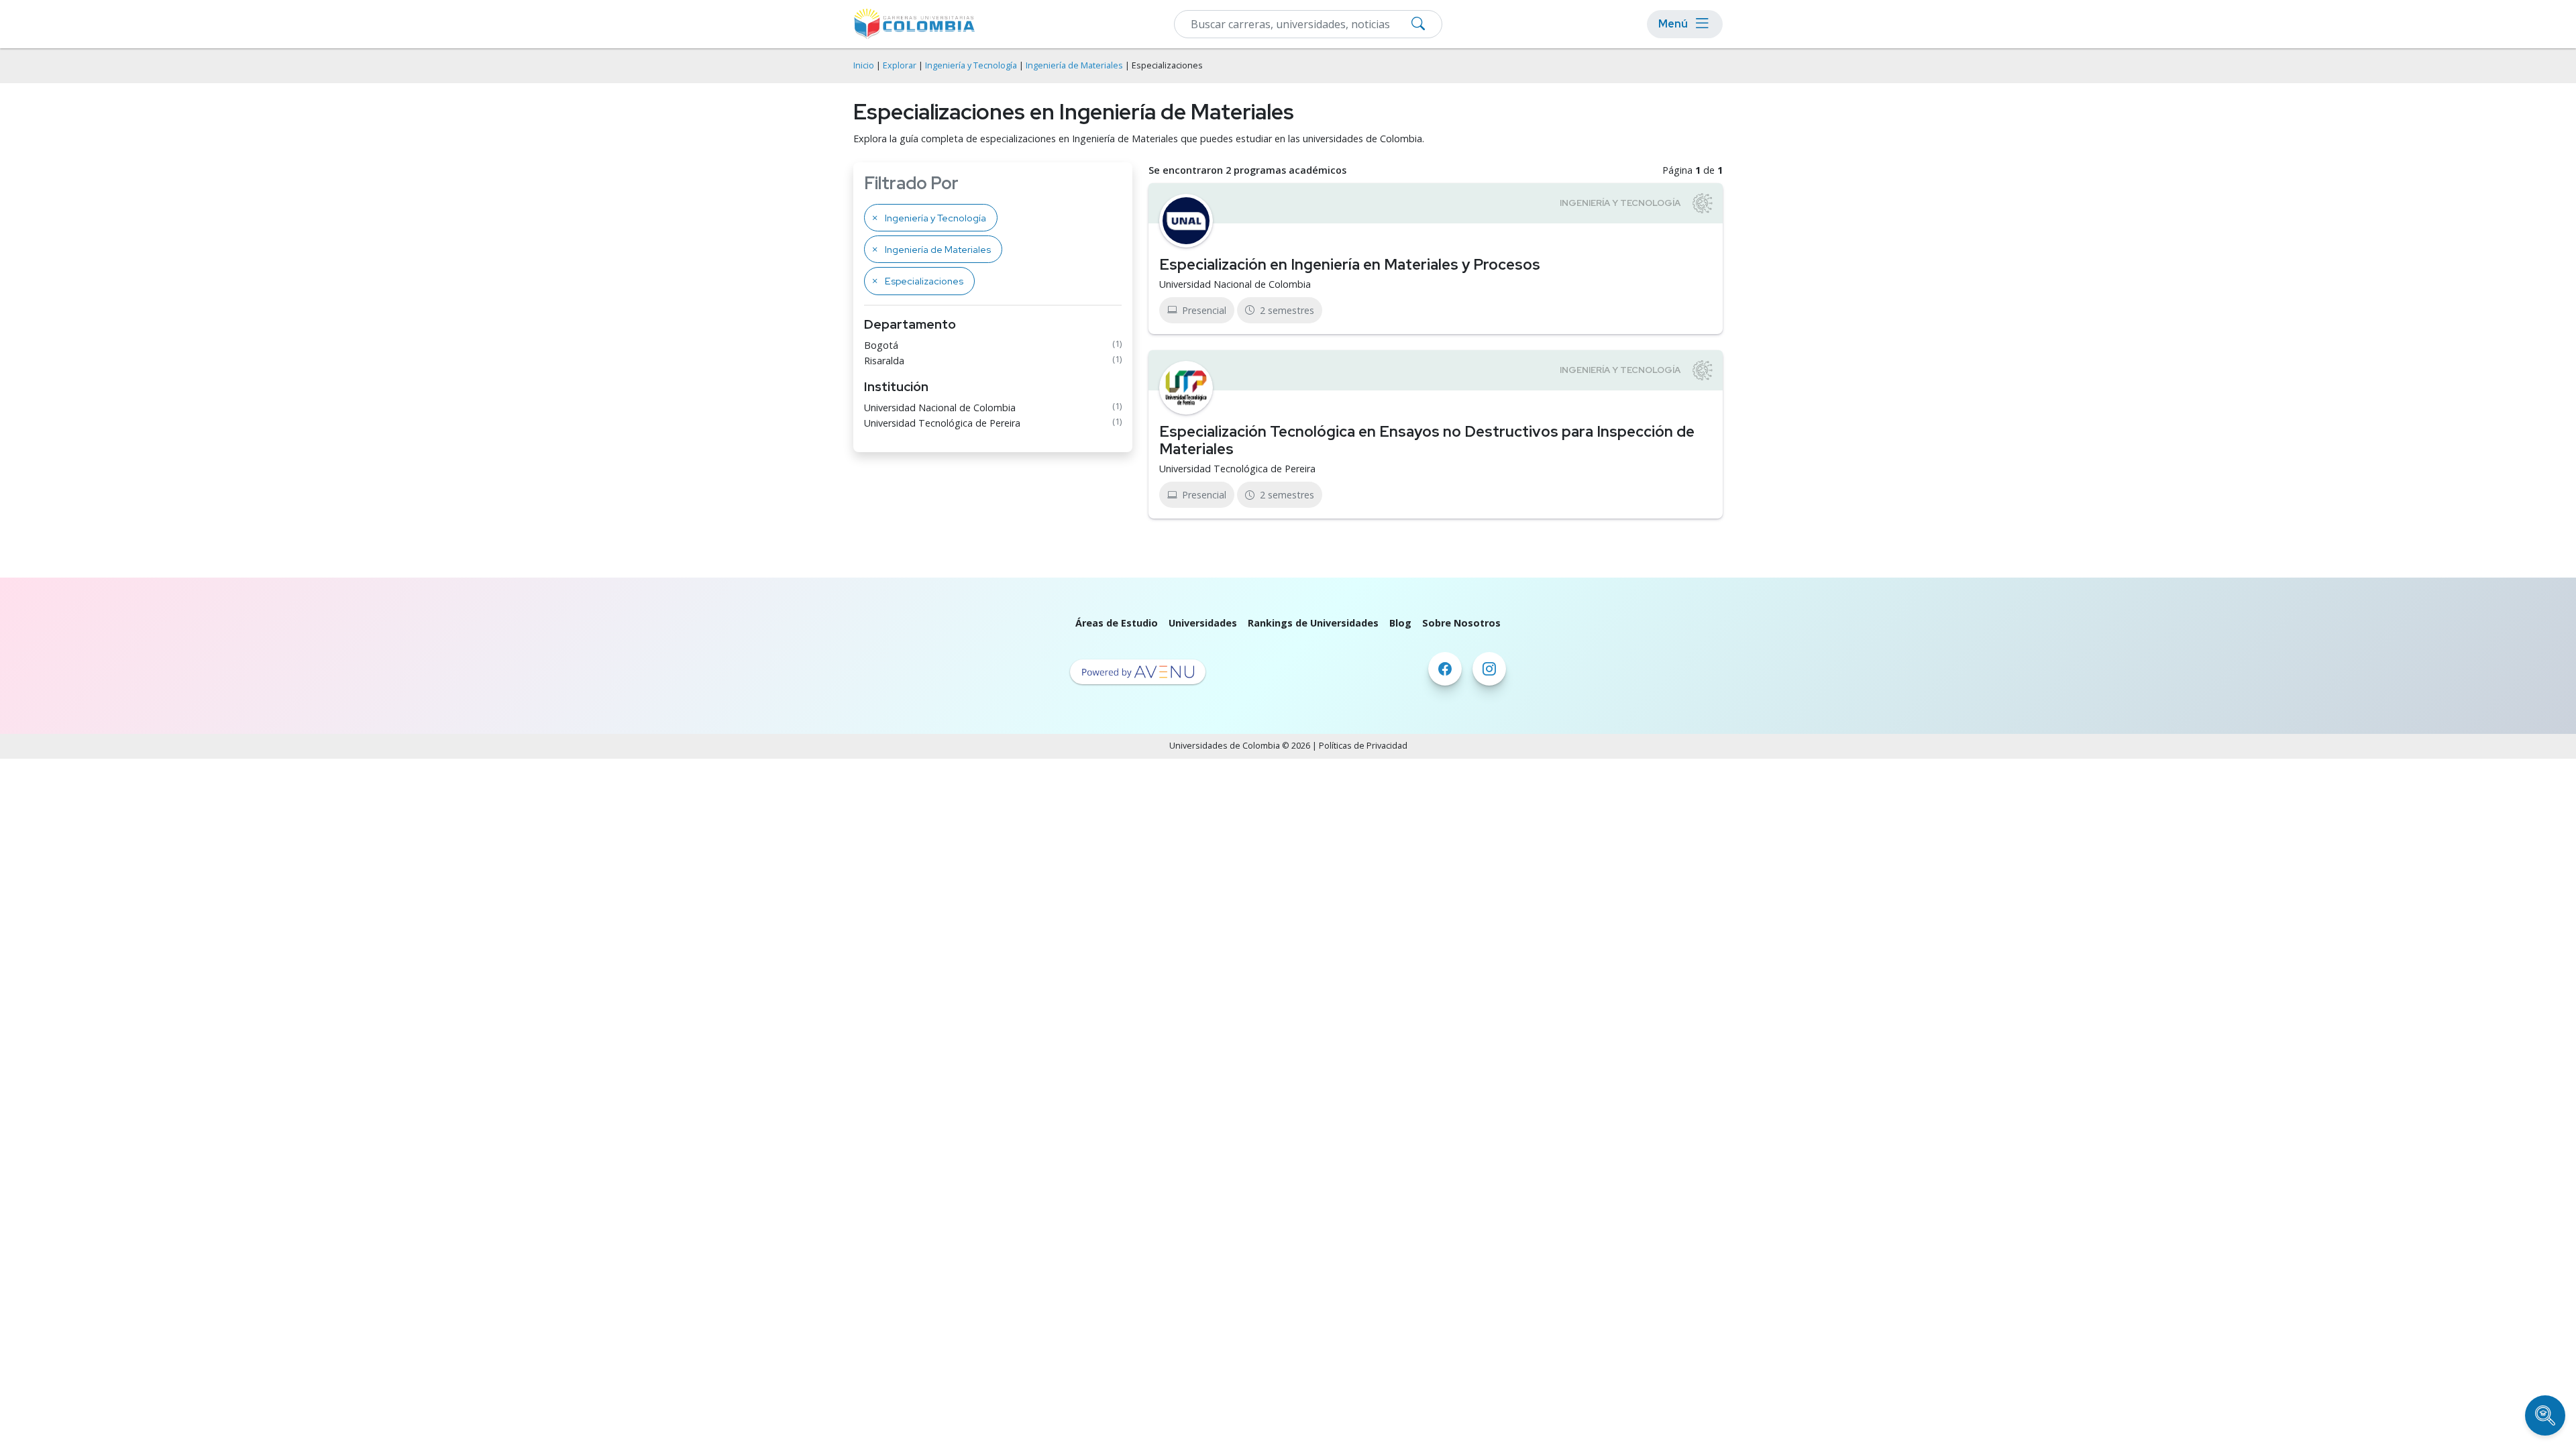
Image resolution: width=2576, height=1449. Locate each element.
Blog (1400, 623)
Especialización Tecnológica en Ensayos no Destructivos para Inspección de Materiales (1427, 440)
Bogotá (881, 345)
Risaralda (884, 361)
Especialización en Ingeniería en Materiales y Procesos (1350, 264)
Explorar (900, 65)
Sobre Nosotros (1461, 623)
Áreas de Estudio (1117, 623)
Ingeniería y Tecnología (971, 65)
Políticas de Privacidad (1363, 746)
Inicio (864, 65)
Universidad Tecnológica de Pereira (942, 423)
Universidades (1203, 623)
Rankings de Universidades (1313, 623)
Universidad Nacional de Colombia (940, 408)
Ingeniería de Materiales (1074, 65)
